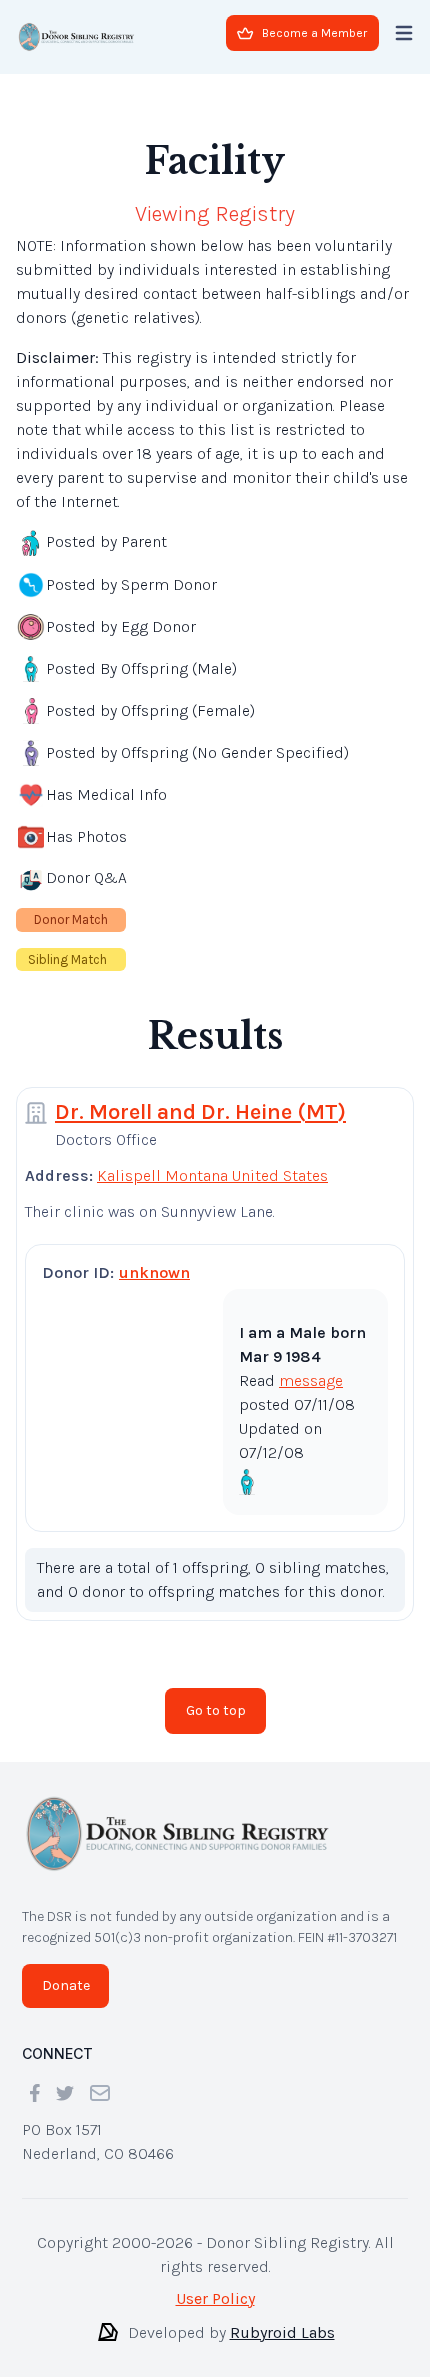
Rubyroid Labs (282, 2316)
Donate (66, 1969)
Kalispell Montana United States (212, 1159)
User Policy (215, 2282)
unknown (154, 1256)
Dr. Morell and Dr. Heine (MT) (200, 1096)
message (311, 1364)
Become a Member (314, 33)
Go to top (216, 1694)
